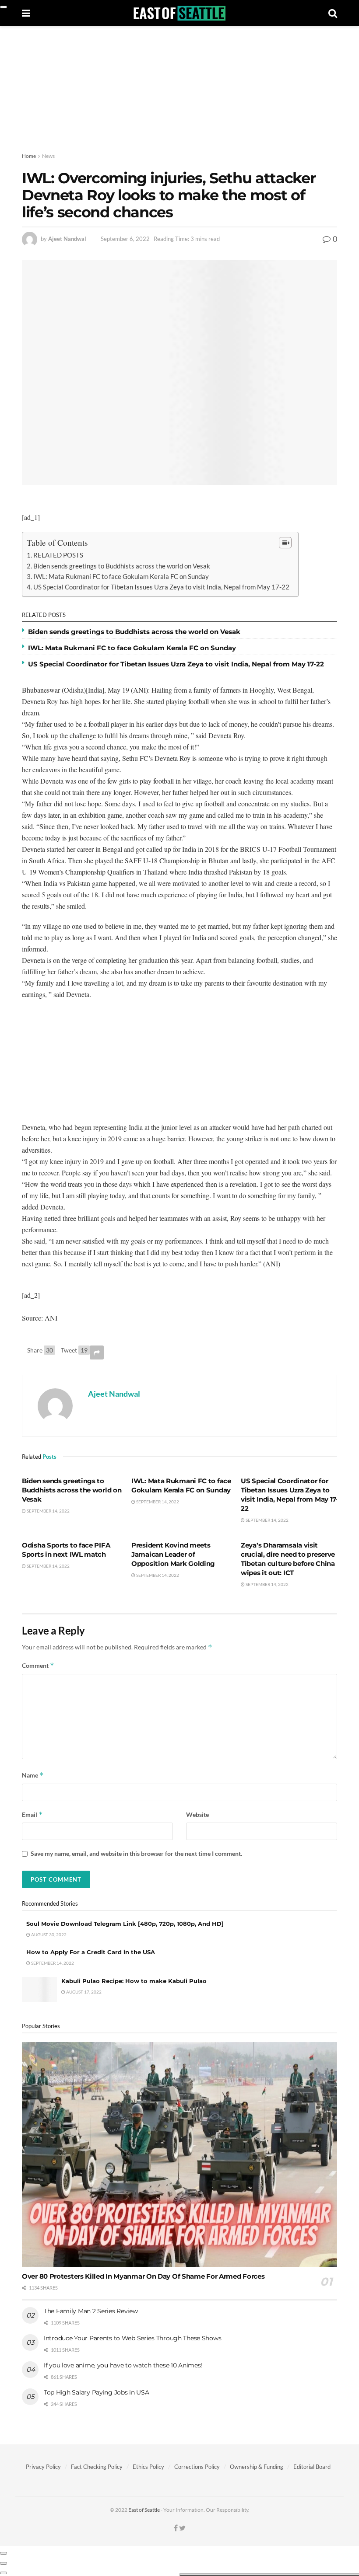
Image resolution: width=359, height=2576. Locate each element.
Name (33, 1775)
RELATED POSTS (58, 555)
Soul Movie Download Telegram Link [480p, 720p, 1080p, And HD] (125, 1924)
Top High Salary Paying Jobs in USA (96, 2392)
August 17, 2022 (83, 1992)
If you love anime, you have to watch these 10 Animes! (123, 2365)
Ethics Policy (148, 2467)
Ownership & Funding (257, 2467)
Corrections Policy (197, 2467)
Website (197, 1814)
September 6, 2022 (125, 239)
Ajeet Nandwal (67, 239)
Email (32, 1814)
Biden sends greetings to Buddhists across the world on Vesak (122, 566)
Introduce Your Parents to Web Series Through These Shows (132, 2338)
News (48, 156)
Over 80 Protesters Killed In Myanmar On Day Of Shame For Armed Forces (143, 2276)
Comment (38, 1665)
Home (29, 156)
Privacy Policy (43, 2467)
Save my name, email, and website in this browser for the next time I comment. (136, 1853)
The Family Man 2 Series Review (91, 2311)
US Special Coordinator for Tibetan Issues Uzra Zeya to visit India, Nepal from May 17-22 (161, 587)
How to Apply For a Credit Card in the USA (91, 1952)
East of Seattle (144, 2510)
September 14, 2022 (48, 1511)
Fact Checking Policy (97, 2467)
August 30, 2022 (48, 1935)
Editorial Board (312, 2467)
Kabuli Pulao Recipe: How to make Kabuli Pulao (134, 1981)
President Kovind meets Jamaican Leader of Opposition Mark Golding (173, 1554)
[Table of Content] (285, 543)
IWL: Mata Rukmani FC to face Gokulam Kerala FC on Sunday (121, 576)
